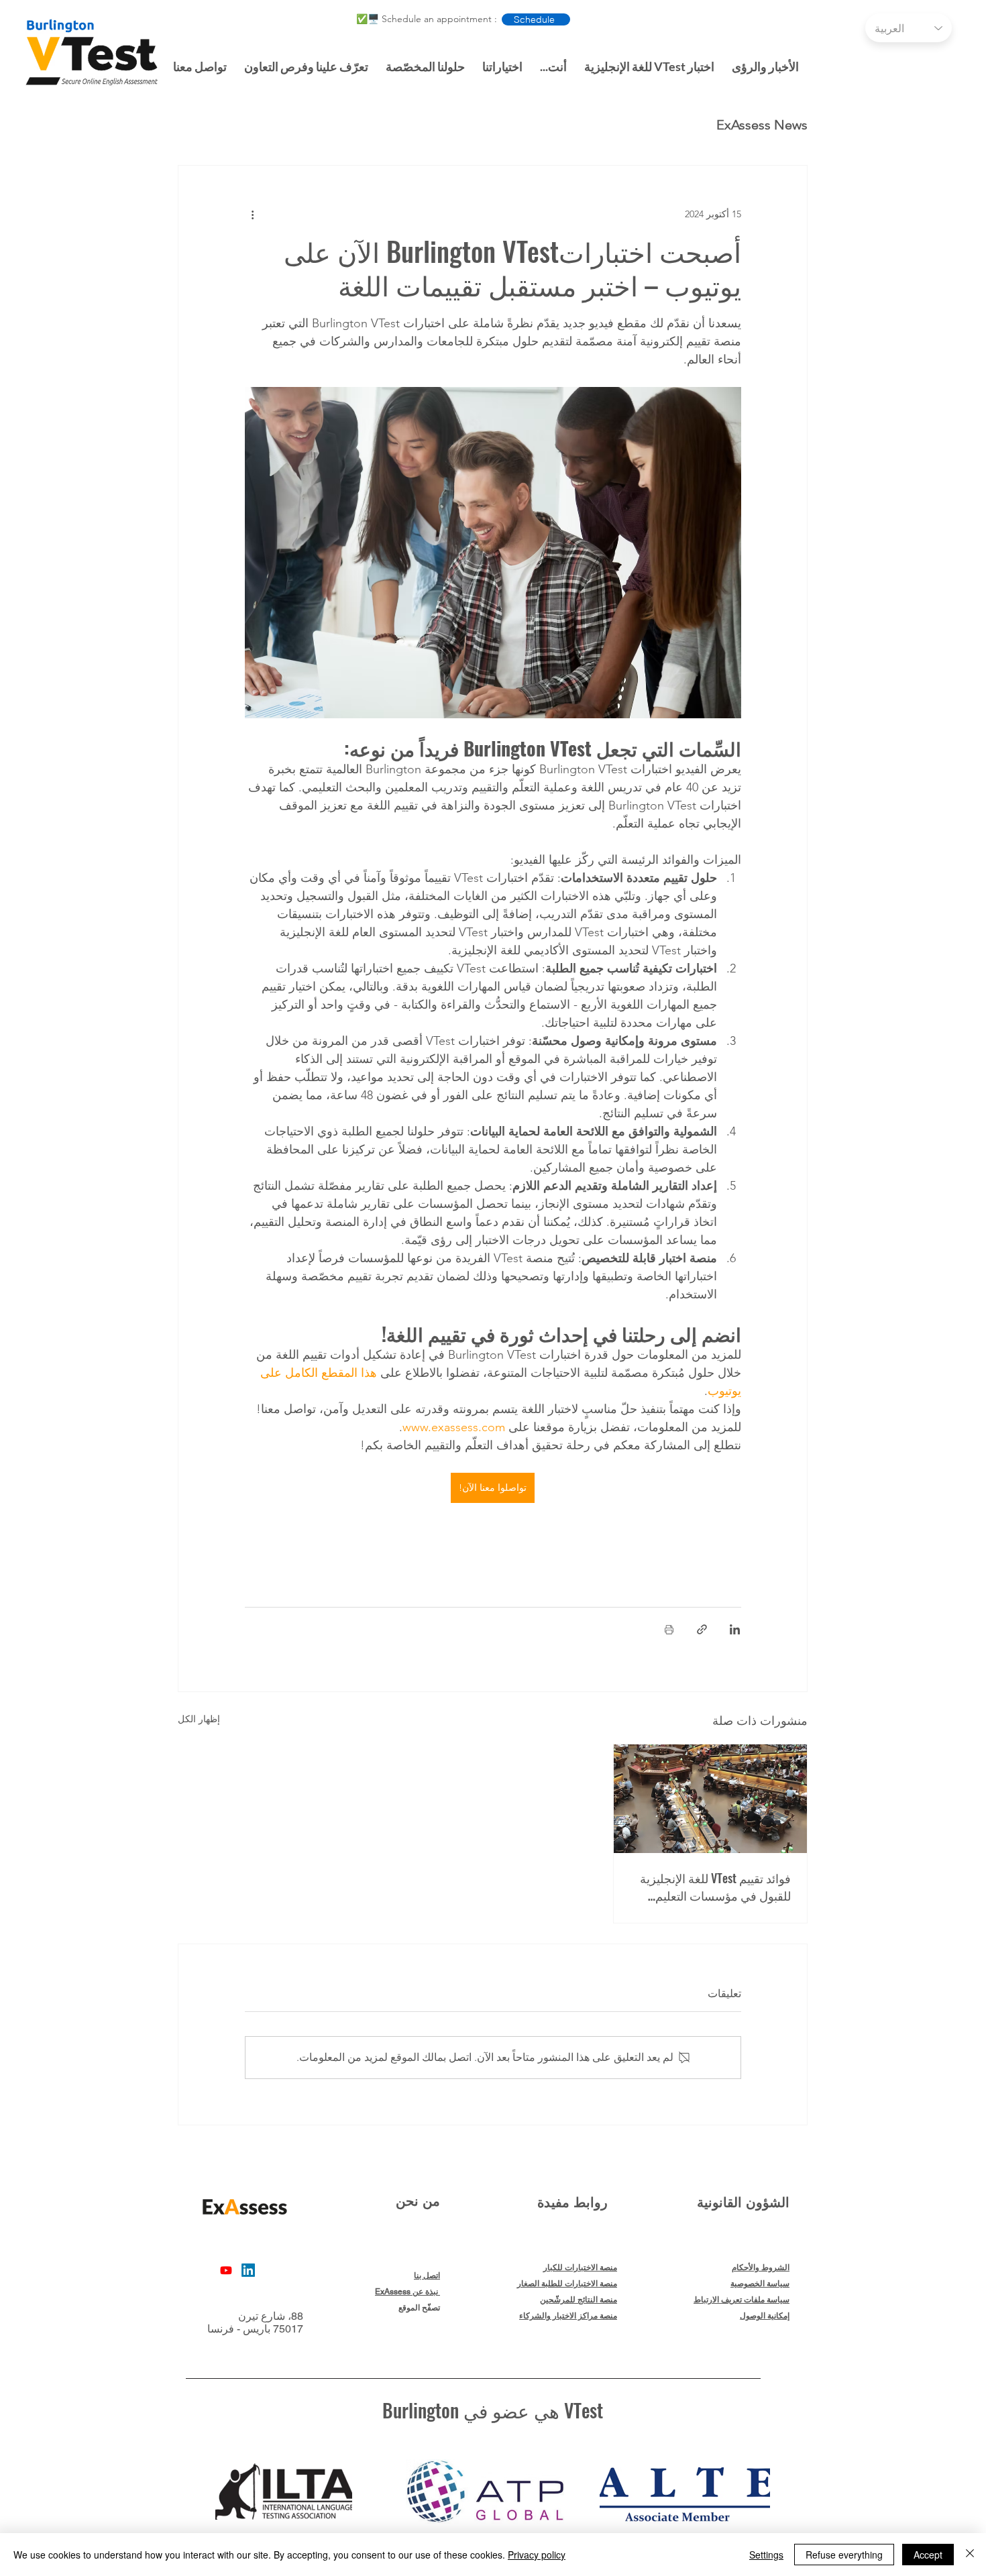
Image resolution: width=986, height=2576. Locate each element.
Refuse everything (844, 2555)
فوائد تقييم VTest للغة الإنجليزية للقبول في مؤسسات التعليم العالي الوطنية (715, 1887)
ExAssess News (762, 125)
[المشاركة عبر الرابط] (702, 1629)
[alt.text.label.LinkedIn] (248, 2270)
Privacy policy (537, 2555)
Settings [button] (766, 2555)
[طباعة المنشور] (669, 1629)
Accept (928, 2555)
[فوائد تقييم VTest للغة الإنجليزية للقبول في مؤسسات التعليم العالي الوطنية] (710, 1799)
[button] (306, 60)
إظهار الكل (199, 1719)
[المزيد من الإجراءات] (253, 214)
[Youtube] (226, 2270)
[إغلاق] (970, 2555)
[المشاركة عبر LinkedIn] (735, 1629)
